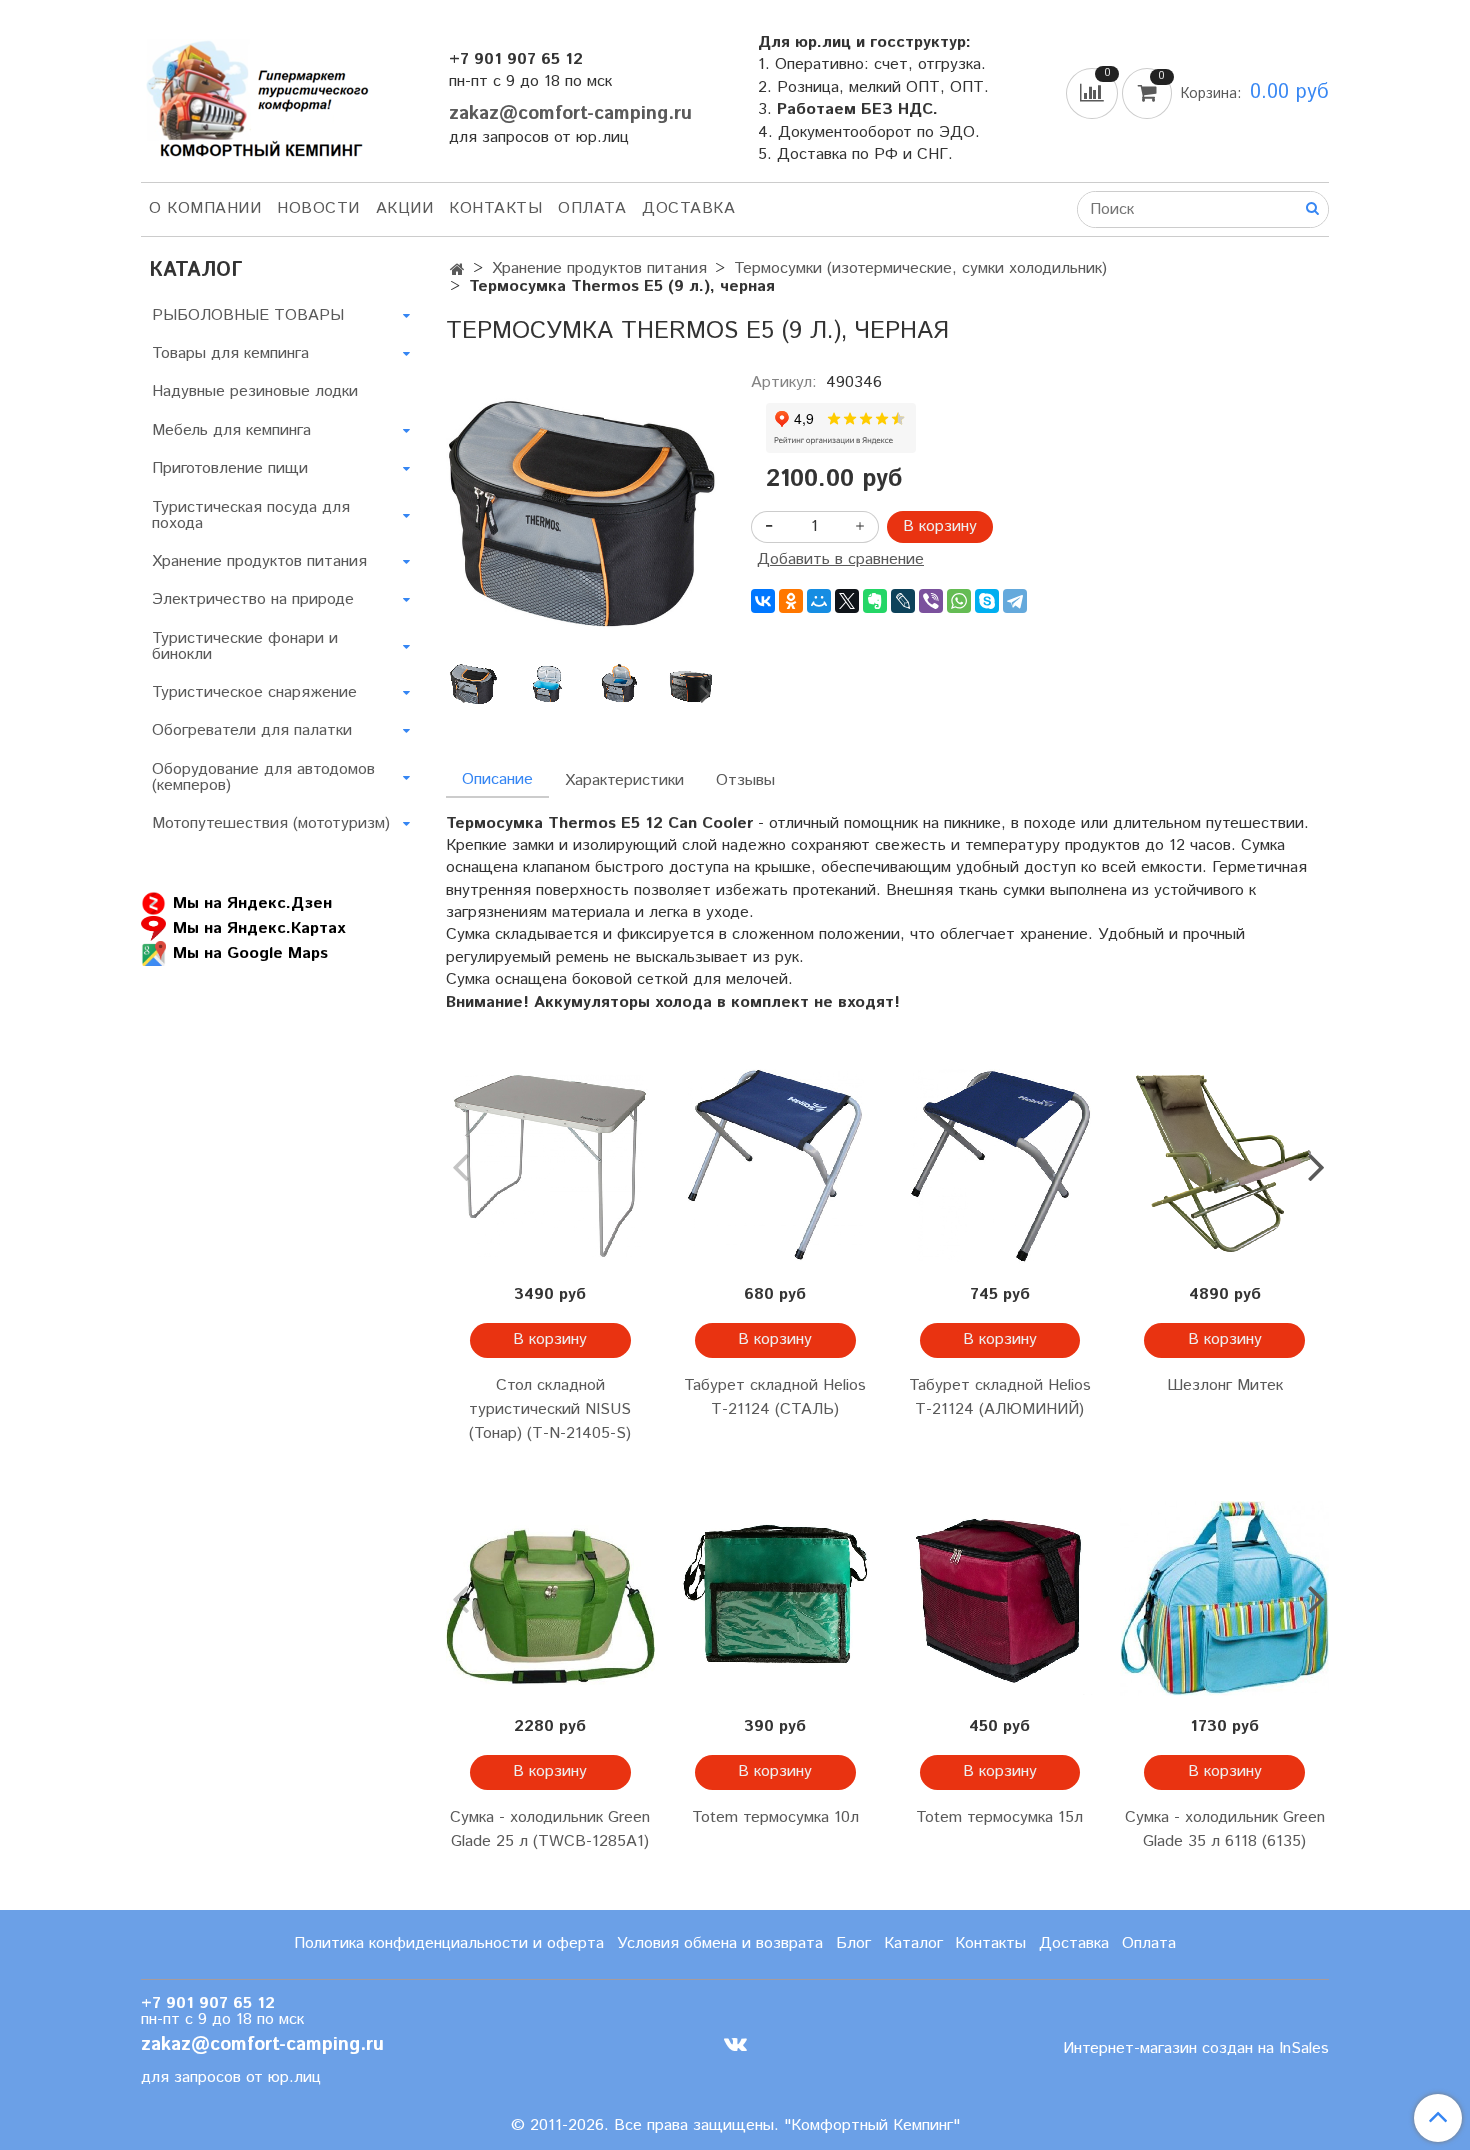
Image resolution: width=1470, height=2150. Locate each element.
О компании (205, 208)
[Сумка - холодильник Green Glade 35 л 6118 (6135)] (1224, 1598)
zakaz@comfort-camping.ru (570, 113)
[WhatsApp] (959, 601)
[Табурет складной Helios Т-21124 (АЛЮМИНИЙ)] (1000, 1166)
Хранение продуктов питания (599, 268)
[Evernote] (875, 601)
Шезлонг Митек (1225, 1385)
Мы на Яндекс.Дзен (252, 903)
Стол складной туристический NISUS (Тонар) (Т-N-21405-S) (550, 1409)
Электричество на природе (253, 599)
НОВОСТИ (318, 208)
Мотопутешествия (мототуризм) (271, 823)
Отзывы (745, 780)
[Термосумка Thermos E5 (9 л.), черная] (582, 510)
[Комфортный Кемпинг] (255, 94)
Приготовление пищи (230, 468)
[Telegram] (1015, 601)
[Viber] (931, 601)
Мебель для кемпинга (231, 430)
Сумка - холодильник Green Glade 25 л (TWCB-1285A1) (550, 1829)
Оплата (592, 208)
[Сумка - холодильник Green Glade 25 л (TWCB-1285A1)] (550, 1598)
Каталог (913, 1943)
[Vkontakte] (735, 2043)
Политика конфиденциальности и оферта (449, 1943)
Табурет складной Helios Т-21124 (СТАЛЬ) (775, 1397)
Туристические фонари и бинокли (245, 646)
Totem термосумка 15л (999, 1817)
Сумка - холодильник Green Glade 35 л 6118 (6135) (1225, 1829)
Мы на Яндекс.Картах (259, 928)
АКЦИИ (405, 208)
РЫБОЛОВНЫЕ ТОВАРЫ (248, 315)
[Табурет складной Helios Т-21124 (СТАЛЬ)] (775, 1166)
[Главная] (457, 270)
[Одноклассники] (791, 601)
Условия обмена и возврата (720, 1943)
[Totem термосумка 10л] (775, 1598)
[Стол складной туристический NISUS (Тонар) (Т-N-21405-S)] (550, 1166)
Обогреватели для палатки (252, 730)
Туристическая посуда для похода (251, 515)
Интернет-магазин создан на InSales (1196, 2049)
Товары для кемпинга (230, 353)
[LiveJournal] (903, 601)
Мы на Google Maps (250, 953)
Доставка (688, 208)
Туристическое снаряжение (254, 692)
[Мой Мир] (819, 601)
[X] (847, 601)
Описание (497, 779)
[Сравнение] (1094, 92)
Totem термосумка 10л (775, 1817)
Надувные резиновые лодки (255, 391)
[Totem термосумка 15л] (1000, 1598)
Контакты (495, 208)
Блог (853, 1943)
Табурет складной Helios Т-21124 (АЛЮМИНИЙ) (1000, 1397)
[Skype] (987, 601)
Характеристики (624, 780)
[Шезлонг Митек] (1224, 1166)
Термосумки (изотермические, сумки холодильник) (920, 268)
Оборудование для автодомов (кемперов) (263, 777)
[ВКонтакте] (763, 601)
